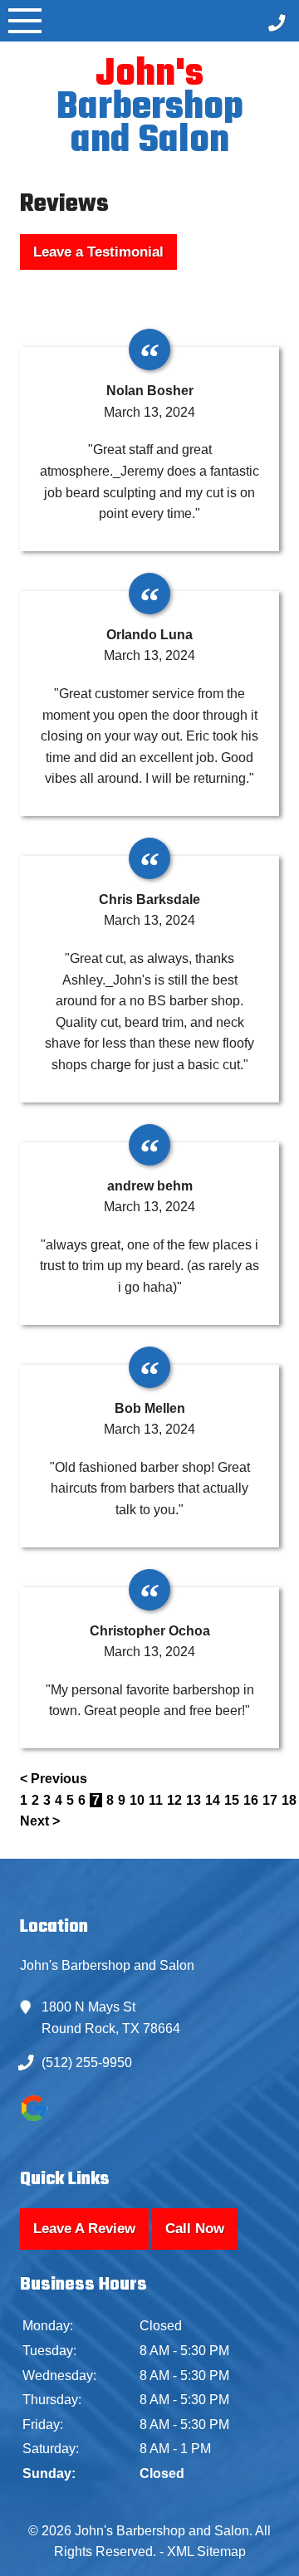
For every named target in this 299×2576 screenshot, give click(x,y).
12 (174, 1800)
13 (194, 1800)
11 (156, 1800)
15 (232, 1800)
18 (289, 1800)
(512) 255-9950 (87, 2063)
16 (251, 1800)
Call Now (195, 2229)
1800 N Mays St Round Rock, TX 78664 (111, 2018)
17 (270, 1800)
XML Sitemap (206, 2552)
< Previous (54, 1779)
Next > (40, 1821)
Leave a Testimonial (98, 252)
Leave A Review (84, 2229)
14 (213, 1800)
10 (137, 1800)
